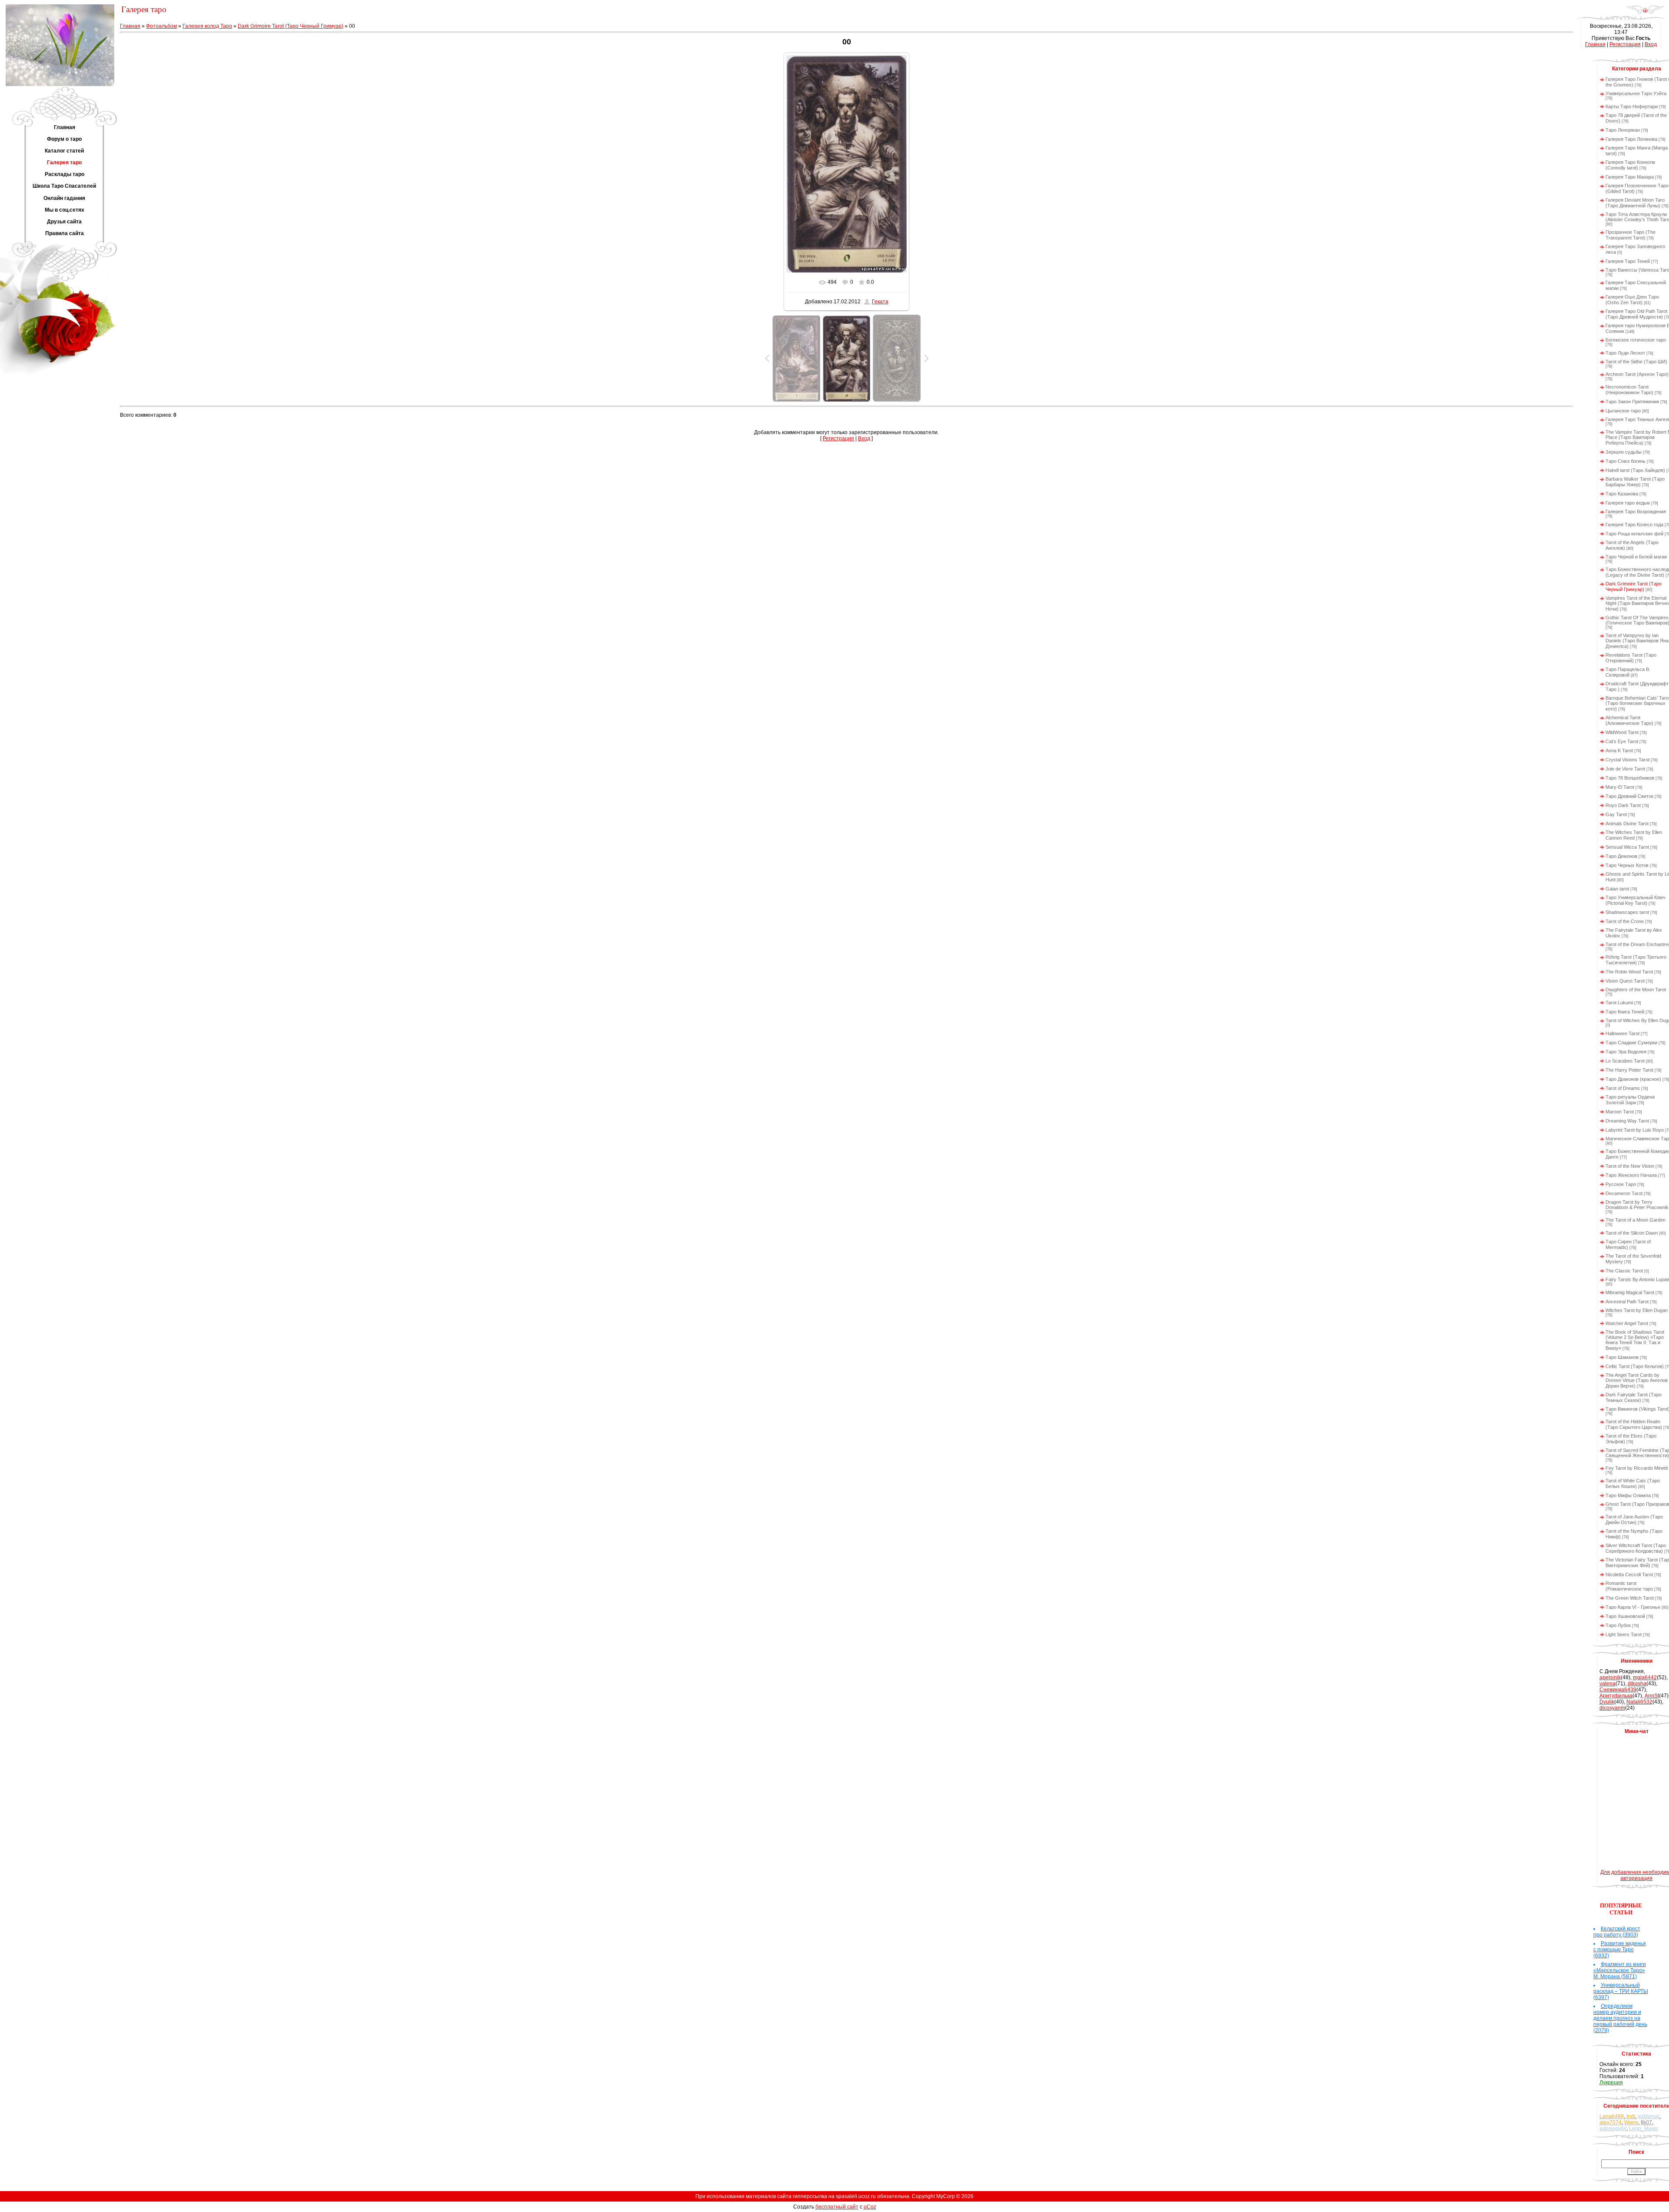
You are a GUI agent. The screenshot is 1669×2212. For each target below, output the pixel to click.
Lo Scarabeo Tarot (1625, 1061)
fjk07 (1646, 2122)
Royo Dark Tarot (1623, 805)
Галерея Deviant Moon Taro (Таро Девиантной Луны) (1635, 203)
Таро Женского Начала (1631, 1175)
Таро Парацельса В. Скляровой (1628, 672)
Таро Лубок (1618, 1625)
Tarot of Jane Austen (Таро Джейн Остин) (1634, 1520)
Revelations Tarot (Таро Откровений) (1631, 658)
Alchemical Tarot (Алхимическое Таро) (1629, 720)
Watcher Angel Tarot (1627, 1323)
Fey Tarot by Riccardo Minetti (1637, 1468)
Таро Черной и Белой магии (1636, 557)
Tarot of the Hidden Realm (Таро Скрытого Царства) (1634, 1424)
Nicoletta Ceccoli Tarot (1629, 1574)
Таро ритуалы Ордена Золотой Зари (1630, 1100)
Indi (1631, 2116)
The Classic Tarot (1624, 1271)
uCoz (870, 2207)
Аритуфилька (1616, 1696)
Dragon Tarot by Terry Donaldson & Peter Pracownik (1637, 1205)
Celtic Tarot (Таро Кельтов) (1635, 1366)
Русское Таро (1621, 1184)
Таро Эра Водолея (1626, 1052)
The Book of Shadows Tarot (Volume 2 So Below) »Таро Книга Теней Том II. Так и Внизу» (1635, 1340)
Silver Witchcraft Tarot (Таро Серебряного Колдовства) (1636, 1548)
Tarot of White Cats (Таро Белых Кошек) (1633, 1483)
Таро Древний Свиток (1629, 796)
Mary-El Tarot (1620, 787)
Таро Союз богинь (1626, 461)
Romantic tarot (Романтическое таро (1629, 1586)
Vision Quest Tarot (1625, 981)
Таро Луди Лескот (1625, 353)
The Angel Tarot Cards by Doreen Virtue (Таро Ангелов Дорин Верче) (1637, 1380)
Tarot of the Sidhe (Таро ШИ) (1636, 362)
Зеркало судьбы (1624, 452)
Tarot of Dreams (1623, 1088)
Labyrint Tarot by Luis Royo (1635, 1130)
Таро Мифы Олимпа (1628, 1495)
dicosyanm (1612, 1708)
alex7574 (1611, 2122)
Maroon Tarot (1620, 1112)
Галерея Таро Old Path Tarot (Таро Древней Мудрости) (1636, 314)
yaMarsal (1649, 2116)
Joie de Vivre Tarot (1625, 769)
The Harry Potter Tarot (1629, 1070)
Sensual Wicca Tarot (1627, 847)
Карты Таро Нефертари (1632, 106)
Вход (864, 438)
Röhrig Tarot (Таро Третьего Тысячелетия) (1636, 960)
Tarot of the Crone (1625, 921)
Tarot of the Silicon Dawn (1632, 1233)
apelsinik (1610, 1677)
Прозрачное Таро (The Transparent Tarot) (1631, 235)
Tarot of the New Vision (1630, 1166)
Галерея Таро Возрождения (1636, 511)
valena (1607, 1684)
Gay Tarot (1616, 814)
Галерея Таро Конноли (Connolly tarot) (1630, 165)
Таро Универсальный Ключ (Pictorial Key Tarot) (1636, 900)
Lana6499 (1612, 2116)
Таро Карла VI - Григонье (1633, 1607)
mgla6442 (1645, 1677)
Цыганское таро (1623, 411)
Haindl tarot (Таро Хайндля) (1635, 470)
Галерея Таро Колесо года (1634, 525)
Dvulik (1607, 1702)
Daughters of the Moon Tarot (1636, 990)
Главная (130, 26)
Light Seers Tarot (1624, 1634)
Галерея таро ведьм (1628, 503)
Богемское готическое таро (1636, 340)
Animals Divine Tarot (1627, 824)
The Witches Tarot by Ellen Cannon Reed (1634, 835)
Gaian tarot (1617, 889)
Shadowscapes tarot (1627, 912)
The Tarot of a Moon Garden (1636, 1220)
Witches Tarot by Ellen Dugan (1637, 1310)
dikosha (1637, 1684)
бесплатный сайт (837, 2207)
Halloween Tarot (1622, 1033)
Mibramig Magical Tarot (1630, 1292)
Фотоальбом (161, 26)
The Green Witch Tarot (1630, 1598)
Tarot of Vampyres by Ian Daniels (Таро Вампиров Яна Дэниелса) (1637, 641)
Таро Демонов (1621, 856)
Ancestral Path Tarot (1627, 1302)
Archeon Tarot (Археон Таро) (1637, 374)
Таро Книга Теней (1625, 1012)
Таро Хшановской (1625, 1616)
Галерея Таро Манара (1630, 177)
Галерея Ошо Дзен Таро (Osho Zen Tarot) (1632, 300)
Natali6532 (1639, 1702)
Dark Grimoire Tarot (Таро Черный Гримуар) (291, 26)
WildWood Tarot (1622, 732)
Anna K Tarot (1619, 751)
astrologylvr (1613, 2129)
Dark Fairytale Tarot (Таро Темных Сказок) (1634, 1397)
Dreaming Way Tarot (1627, 1121)
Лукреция (1611, 2082)
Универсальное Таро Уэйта (1636, 93)
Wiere (1631, 2122)
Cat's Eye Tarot (1622, 741)
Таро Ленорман (1623, 130)
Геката (880, 302)
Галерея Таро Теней (1628, 261)
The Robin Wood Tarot (1629, 972)
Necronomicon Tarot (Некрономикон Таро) (1629, 390)
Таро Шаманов (1622, 1357)
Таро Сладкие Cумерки (1631, 1043)
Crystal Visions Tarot (1627, 760)
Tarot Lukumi (1619, 1003)
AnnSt (1652, 1696)
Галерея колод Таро (207, 26)
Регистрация (838, 438)
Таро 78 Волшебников (1630, 778)
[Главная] (1645, 13)
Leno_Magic (1644, 2129)
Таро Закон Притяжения (1632, 402)
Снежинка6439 (1618, 1690)
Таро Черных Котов (1627, 865)
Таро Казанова (1622, 494)
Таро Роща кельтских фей (1634, 534)
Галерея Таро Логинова (1631, 139)
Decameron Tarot (1624, 1193)
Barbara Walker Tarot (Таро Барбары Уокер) (1635, 482)
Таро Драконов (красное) (1633, 1079)
